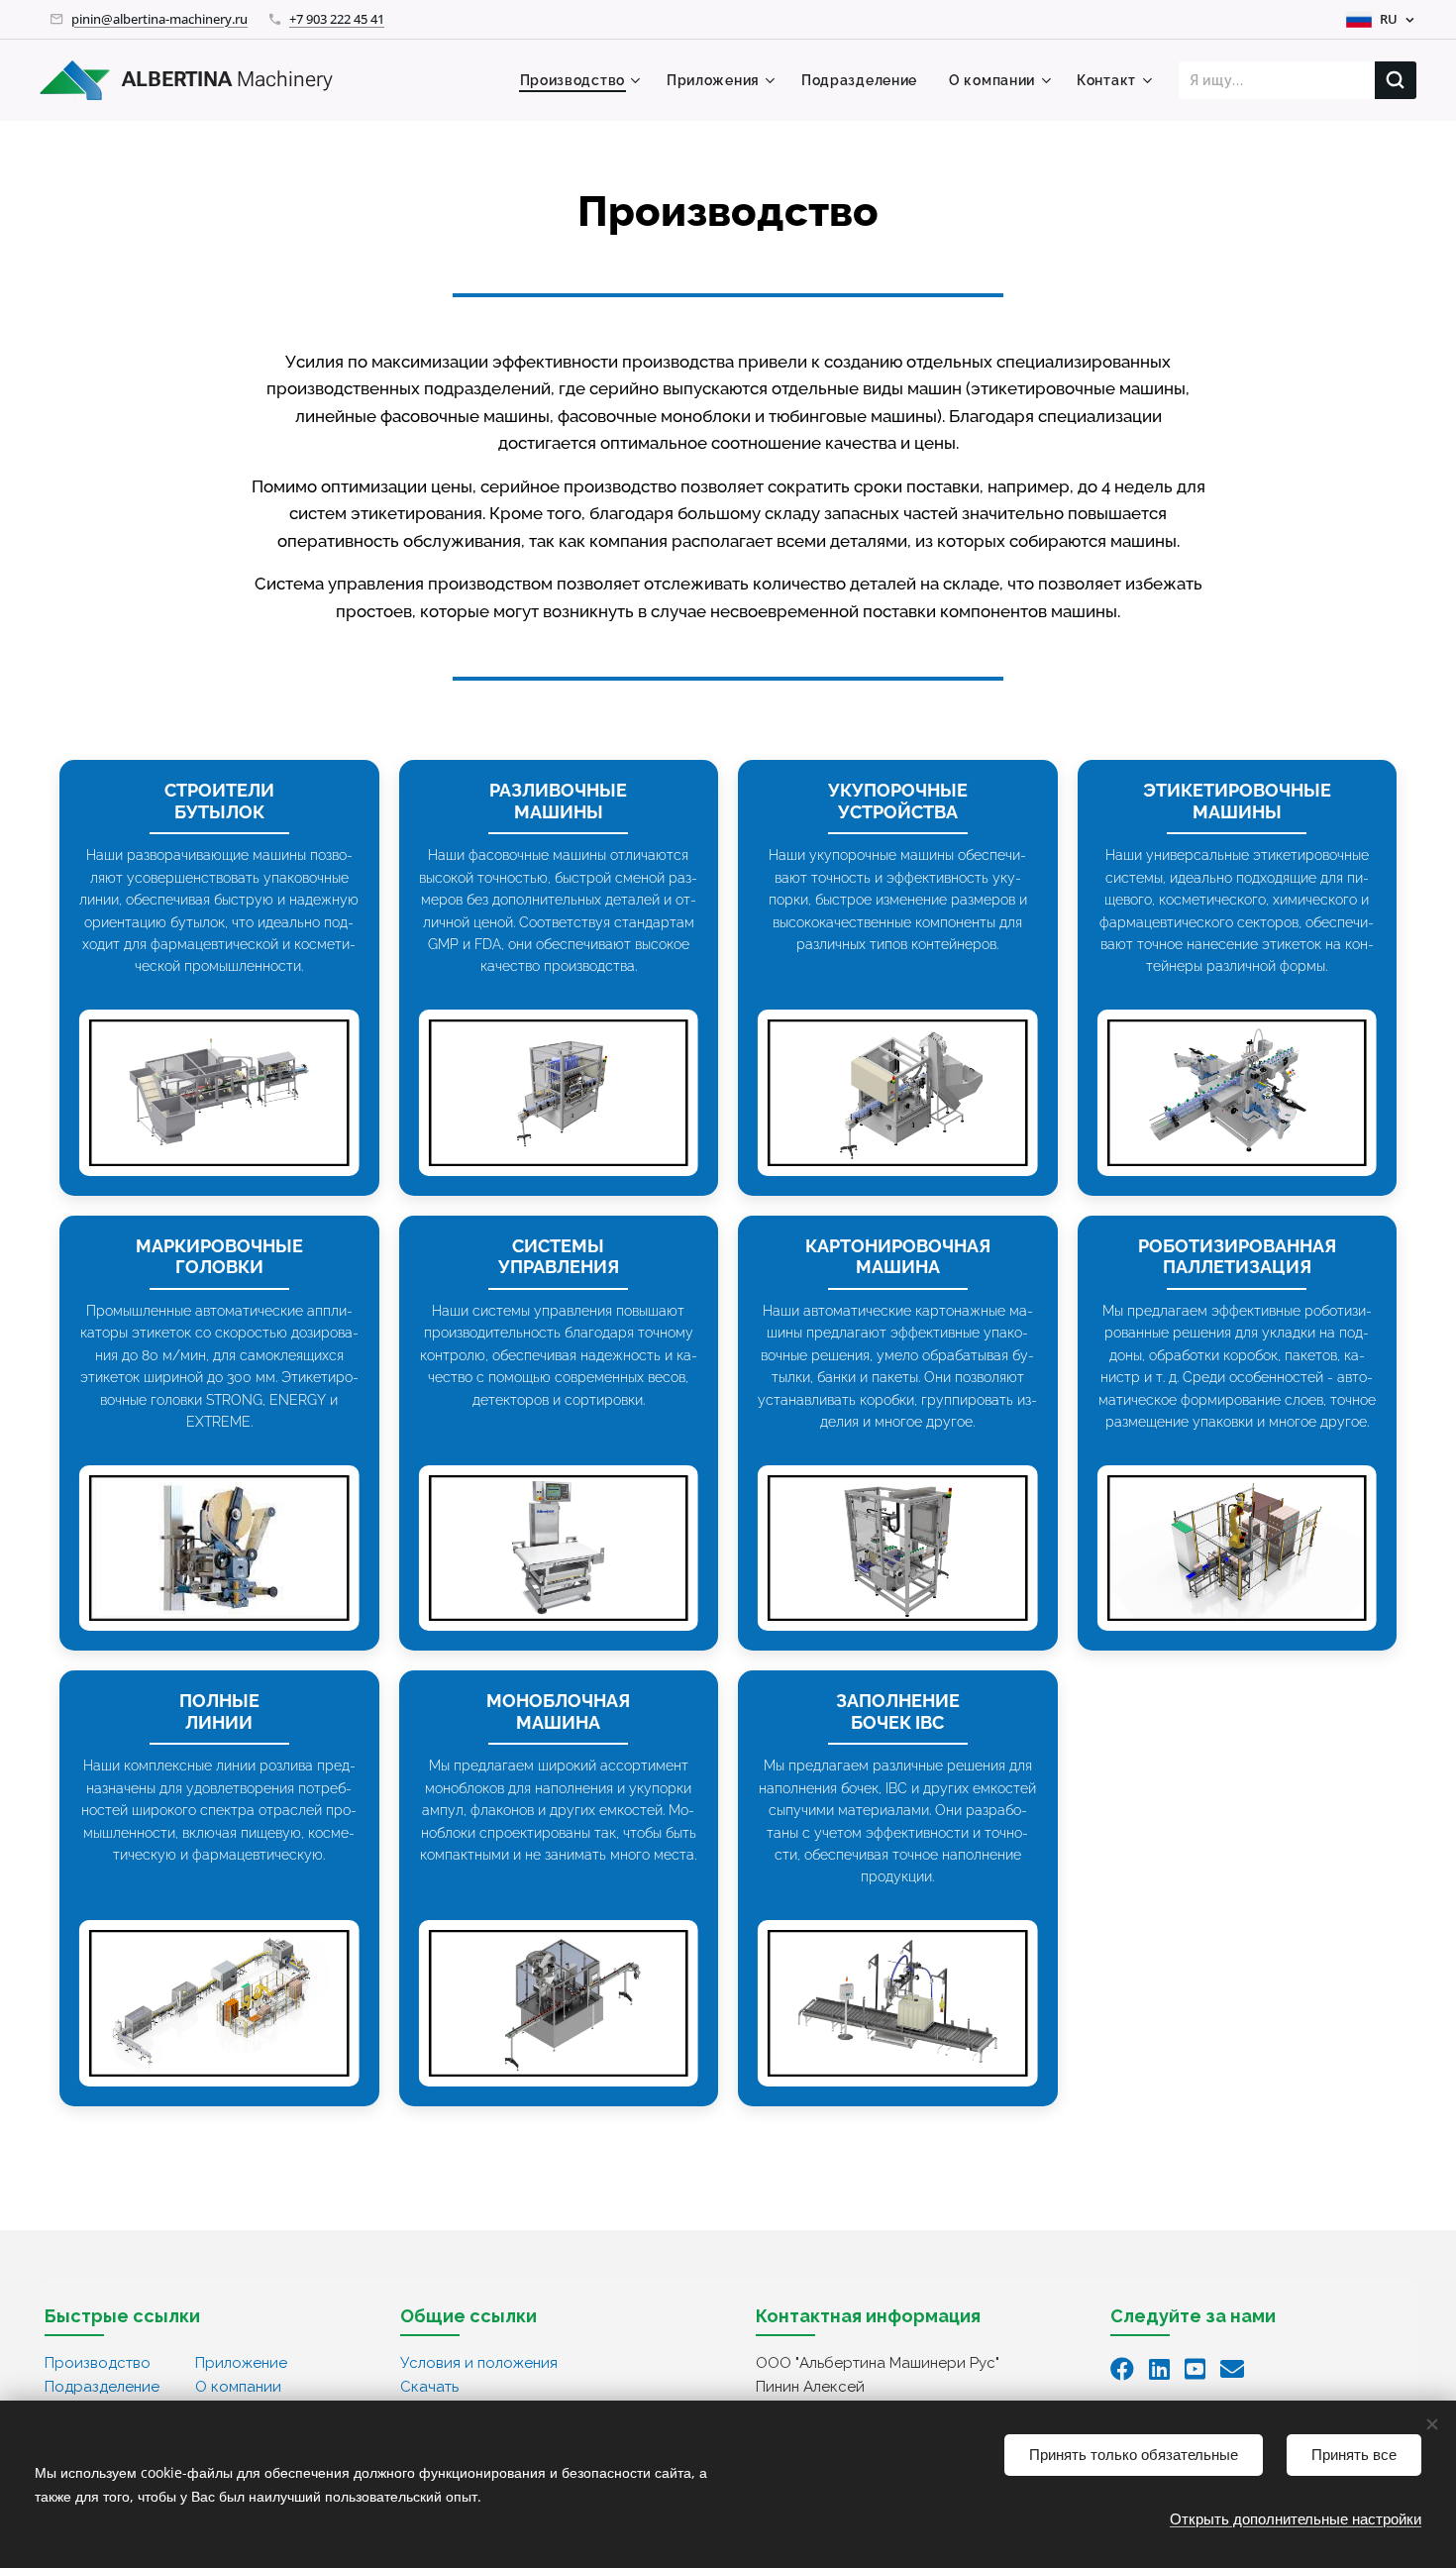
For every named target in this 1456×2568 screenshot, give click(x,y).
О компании (238, 2387)
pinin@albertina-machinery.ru (159, 19)
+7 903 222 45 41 (337, 19)
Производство (98, 2363)
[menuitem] (583, 80)
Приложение (241, 2363)
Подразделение (102, 2387)
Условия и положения (479, 2363)
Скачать (429, 2387)
